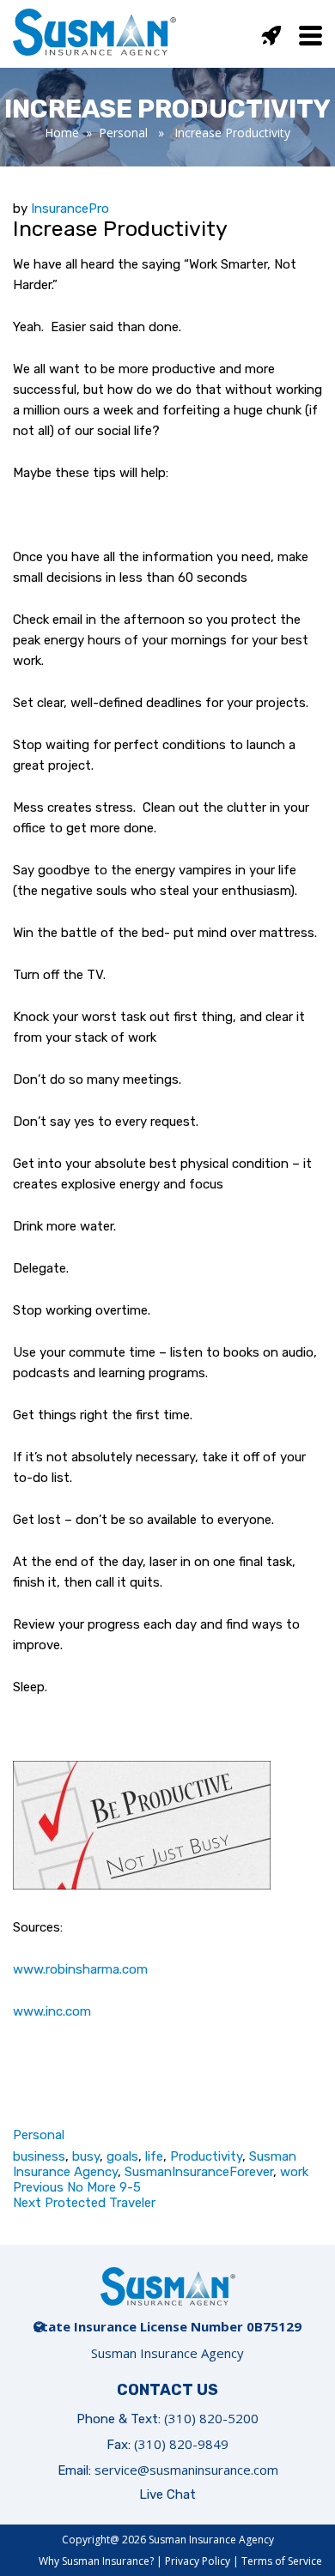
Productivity (206, 2156)
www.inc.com (52, 2011)
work (294, 2172)
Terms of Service (282, 2561)
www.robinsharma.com (80, 1969)
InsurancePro (70, 209)
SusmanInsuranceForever (199, 2172)
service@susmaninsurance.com (186, 2470)
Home (62, 133)
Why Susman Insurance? (96, 2561)
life (154, 2156)
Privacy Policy (198, 2561)
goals (122, 2156)
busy (86, 2156)
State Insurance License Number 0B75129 (167, 2326)
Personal (123, 133)
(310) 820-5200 (211, 2418)
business (39, 2156)
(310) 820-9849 (181, 2444)
